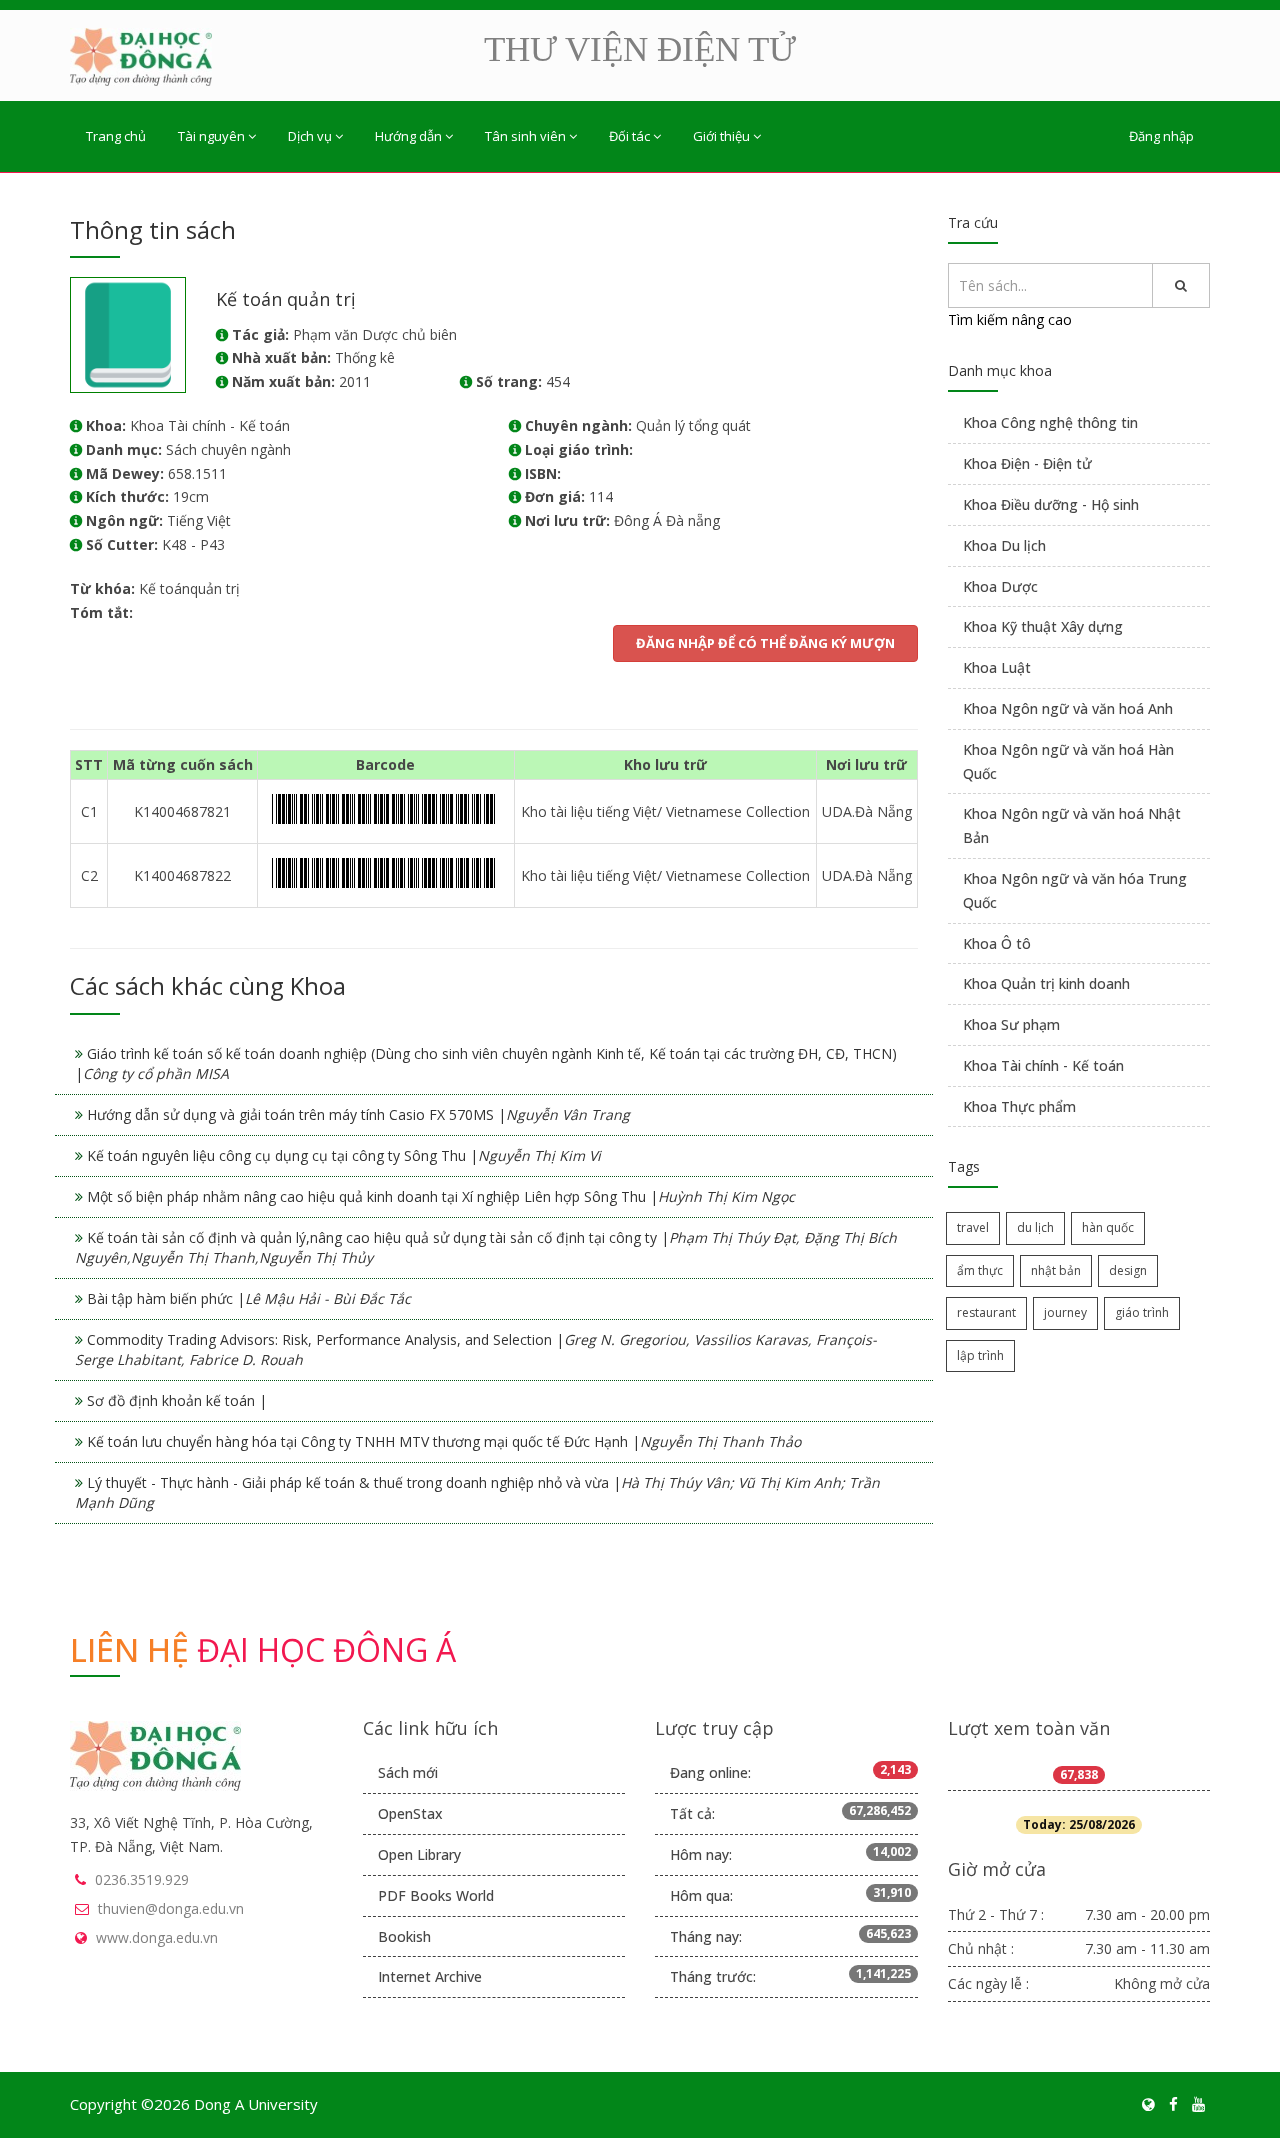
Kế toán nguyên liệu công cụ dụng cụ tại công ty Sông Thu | (344, 1155)
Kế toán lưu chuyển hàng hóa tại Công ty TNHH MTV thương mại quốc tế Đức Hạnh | (444, 1441)
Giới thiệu (721, 136)
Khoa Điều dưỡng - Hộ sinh (1051, 504)
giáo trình (1142, 1312)
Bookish (404, 1936)
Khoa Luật (997, 667)
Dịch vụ (310, 136)
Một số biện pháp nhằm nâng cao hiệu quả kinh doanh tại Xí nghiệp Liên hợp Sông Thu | (441, 1196)
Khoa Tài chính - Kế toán (1043, 1065)
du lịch (1035, 1227)
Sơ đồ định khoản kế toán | (177, 1400)
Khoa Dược (1000, 586)
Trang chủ (116, 136)
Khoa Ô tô (997, 943)
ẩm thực (980, 1270)
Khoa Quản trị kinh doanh (1046, 983)
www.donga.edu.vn (157, 1937)
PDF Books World (436, 1895)
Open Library (419, 1854)
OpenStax (410, 1813)
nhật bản (1056, 1270)
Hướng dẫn (408, 136)
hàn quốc (1108, 1227)
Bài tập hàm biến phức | (249, 1298)
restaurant (986, 1312)
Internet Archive (430, 1976)
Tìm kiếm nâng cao (1010, 319)
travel (973, 1227)
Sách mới (408, 1772)
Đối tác (629, 136)
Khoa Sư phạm (1011, 1024)
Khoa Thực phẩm (1019, 1106)
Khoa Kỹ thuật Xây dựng (1043, 626)
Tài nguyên (211, 136)
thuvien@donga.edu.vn (171, 1908)
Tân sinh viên (525, 136)
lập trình (980, 1355)
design (1128, 1270)
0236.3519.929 (142, 1879)
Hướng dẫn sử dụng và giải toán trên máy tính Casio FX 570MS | (358, 1114)
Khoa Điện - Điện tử (1027, 463)
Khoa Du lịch (1004, 545)
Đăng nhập (1161, 136)
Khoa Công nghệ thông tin (1050, 422)
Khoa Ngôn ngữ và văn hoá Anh (1068, 708)
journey (1065, 1312)
